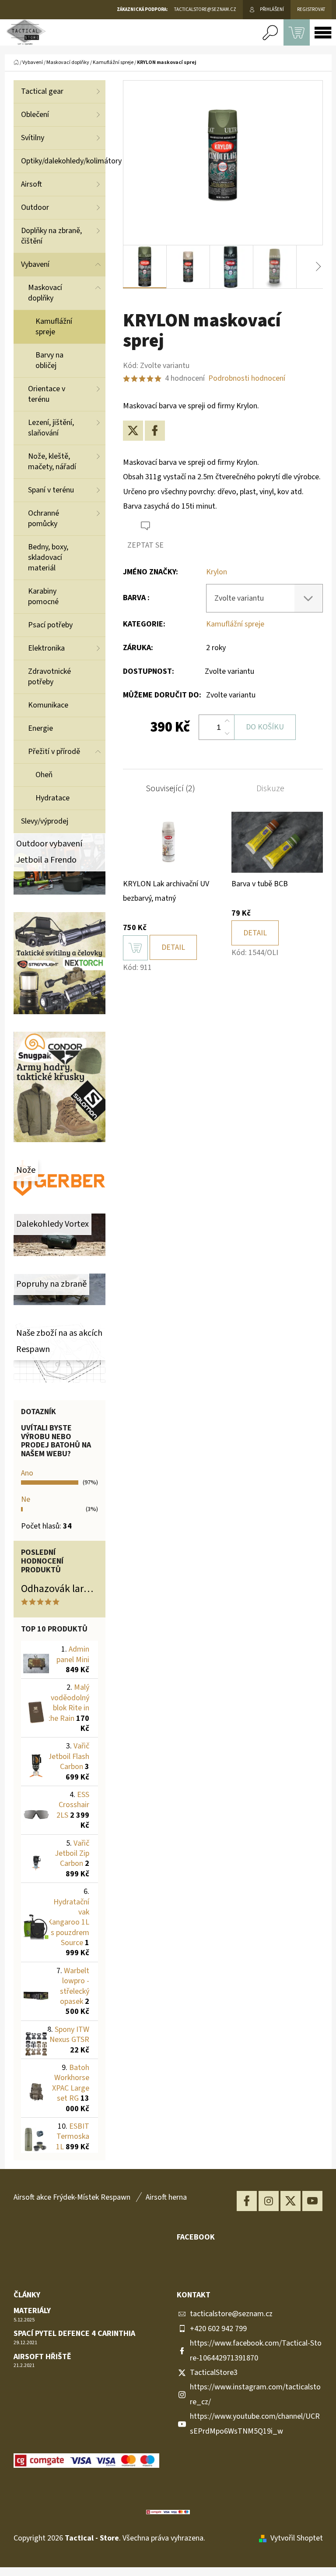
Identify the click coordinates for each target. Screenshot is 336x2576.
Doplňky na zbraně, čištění (51, 236)
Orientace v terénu (47, 394)
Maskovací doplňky (45, 293)
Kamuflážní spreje (54, 327)
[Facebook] (155, 431)
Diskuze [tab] (270, 789)
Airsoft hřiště (42, 2357)
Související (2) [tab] (170, 789)
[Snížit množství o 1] (227, 733)
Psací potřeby (50, 625)
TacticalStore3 (214, 2373)
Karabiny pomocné (43, 596)
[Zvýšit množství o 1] (227, 721)
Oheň (44, 775)
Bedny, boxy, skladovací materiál (48, 557)
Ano (27, 1473)
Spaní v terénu (51, 490)
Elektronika (46, 648)
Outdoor (35, 207)
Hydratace (52, 798)
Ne (26, 1499)
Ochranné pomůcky (44, 518)
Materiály (32, 2311)
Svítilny (33, 138)
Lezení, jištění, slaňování (51, 428)
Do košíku (265, 727)
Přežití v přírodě (54, 752)
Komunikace (48, 705)
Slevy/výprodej (45, 821)
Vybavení (35, 264)
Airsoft (31, 184)
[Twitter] (133, 431)
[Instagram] (269, 2201)
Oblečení (35, 115)
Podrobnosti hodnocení (247, 378)
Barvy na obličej (49, 360)
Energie (40, 728)
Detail (173, 947)
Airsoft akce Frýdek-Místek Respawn (72, 2197)
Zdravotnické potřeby (49, 677)
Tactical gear (42, 91)
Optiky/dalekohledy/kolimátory (63, 161)
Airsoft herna (166, 2197)
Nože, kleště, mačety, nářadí (52, 462)
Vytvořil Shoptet (297, 2538)
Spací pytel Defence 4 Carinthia (74, 2334)
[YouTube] (312, 2201)
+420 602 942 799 (218, 2329)
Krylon (217, 572)
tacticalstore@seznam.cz (231, 2314)
